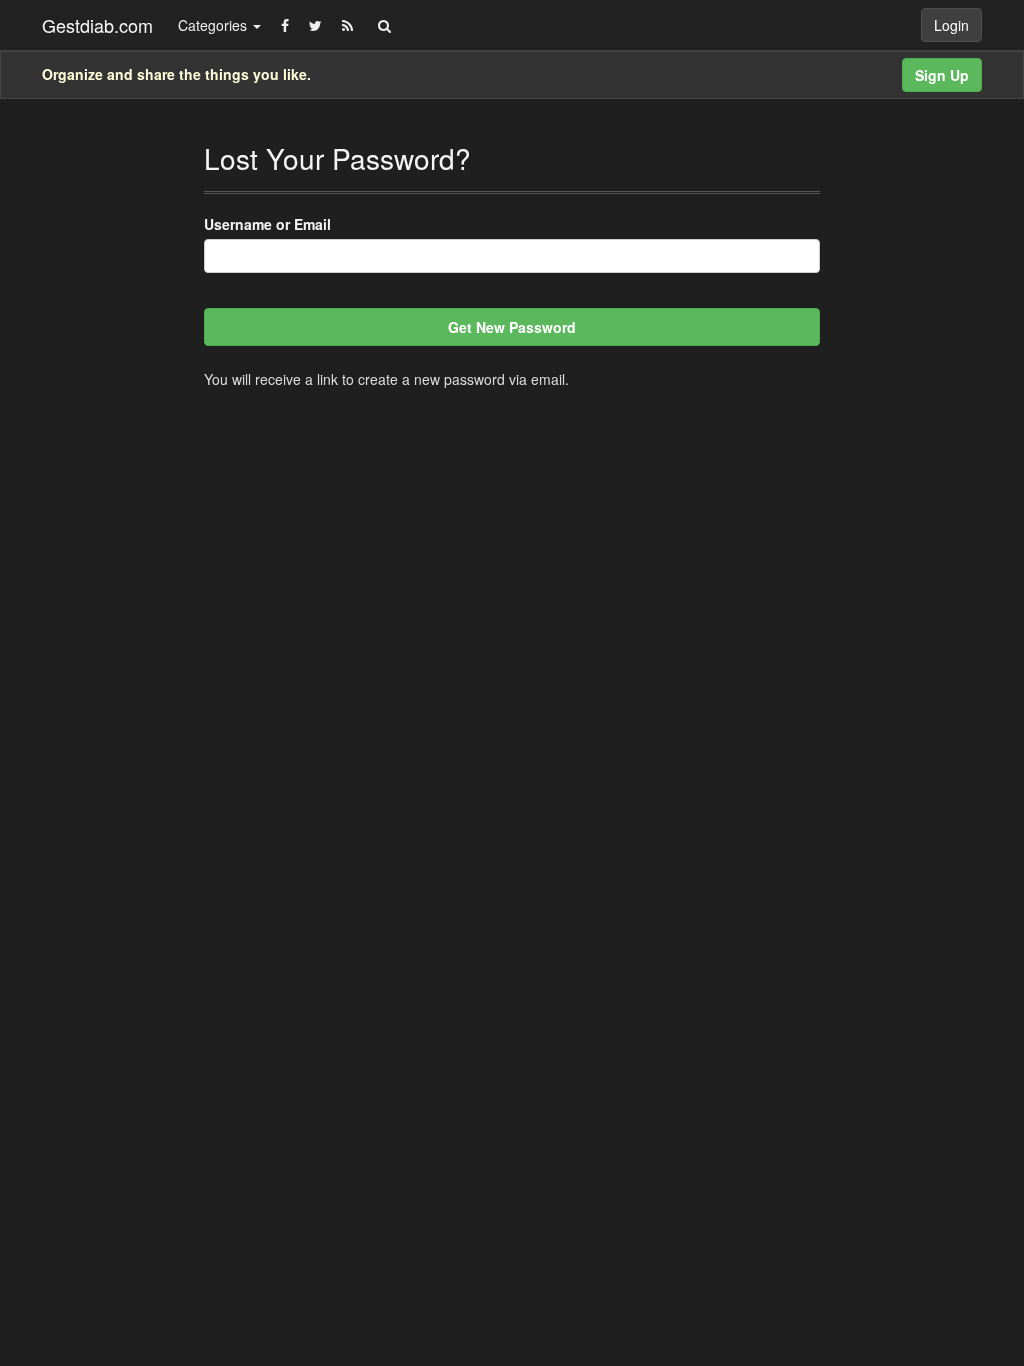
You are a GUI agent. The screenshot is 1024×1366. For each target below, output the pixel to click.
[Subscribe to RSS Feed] (347, 25)
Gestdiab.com (97, 25)
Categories (214, 25)
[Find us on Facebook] (285, 25)
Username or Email (267, 224)
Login (951, 25)
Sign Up (942, 75)
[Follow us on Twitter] (315, 25)
